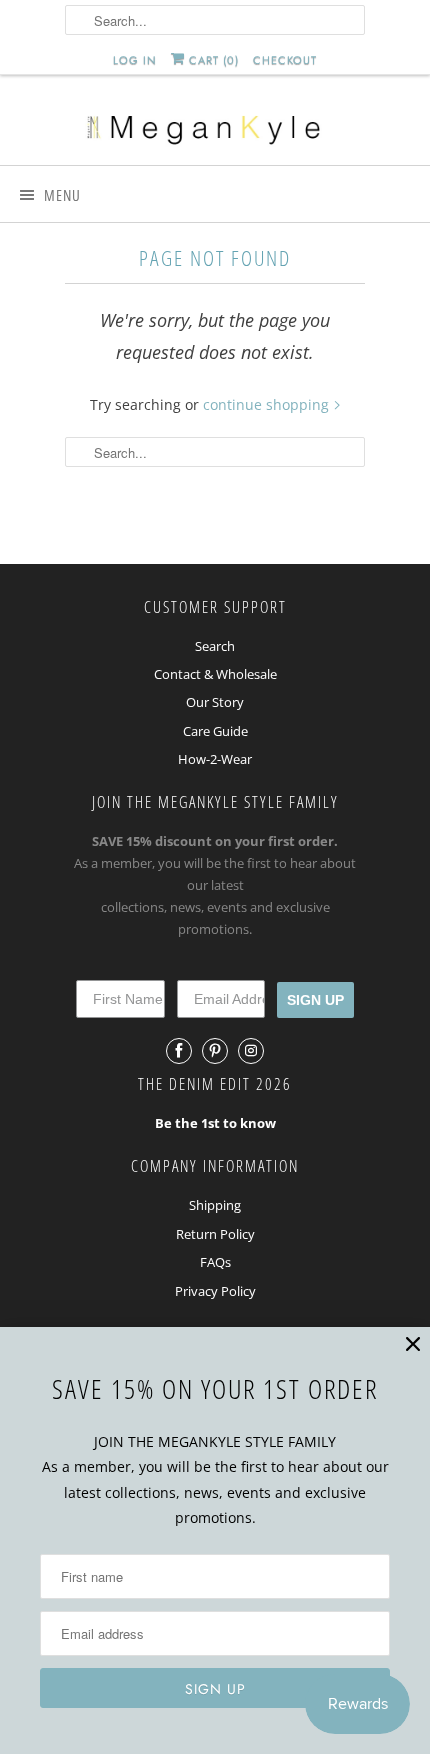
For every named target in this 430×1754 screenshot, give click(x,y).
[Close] (413, 1344)
